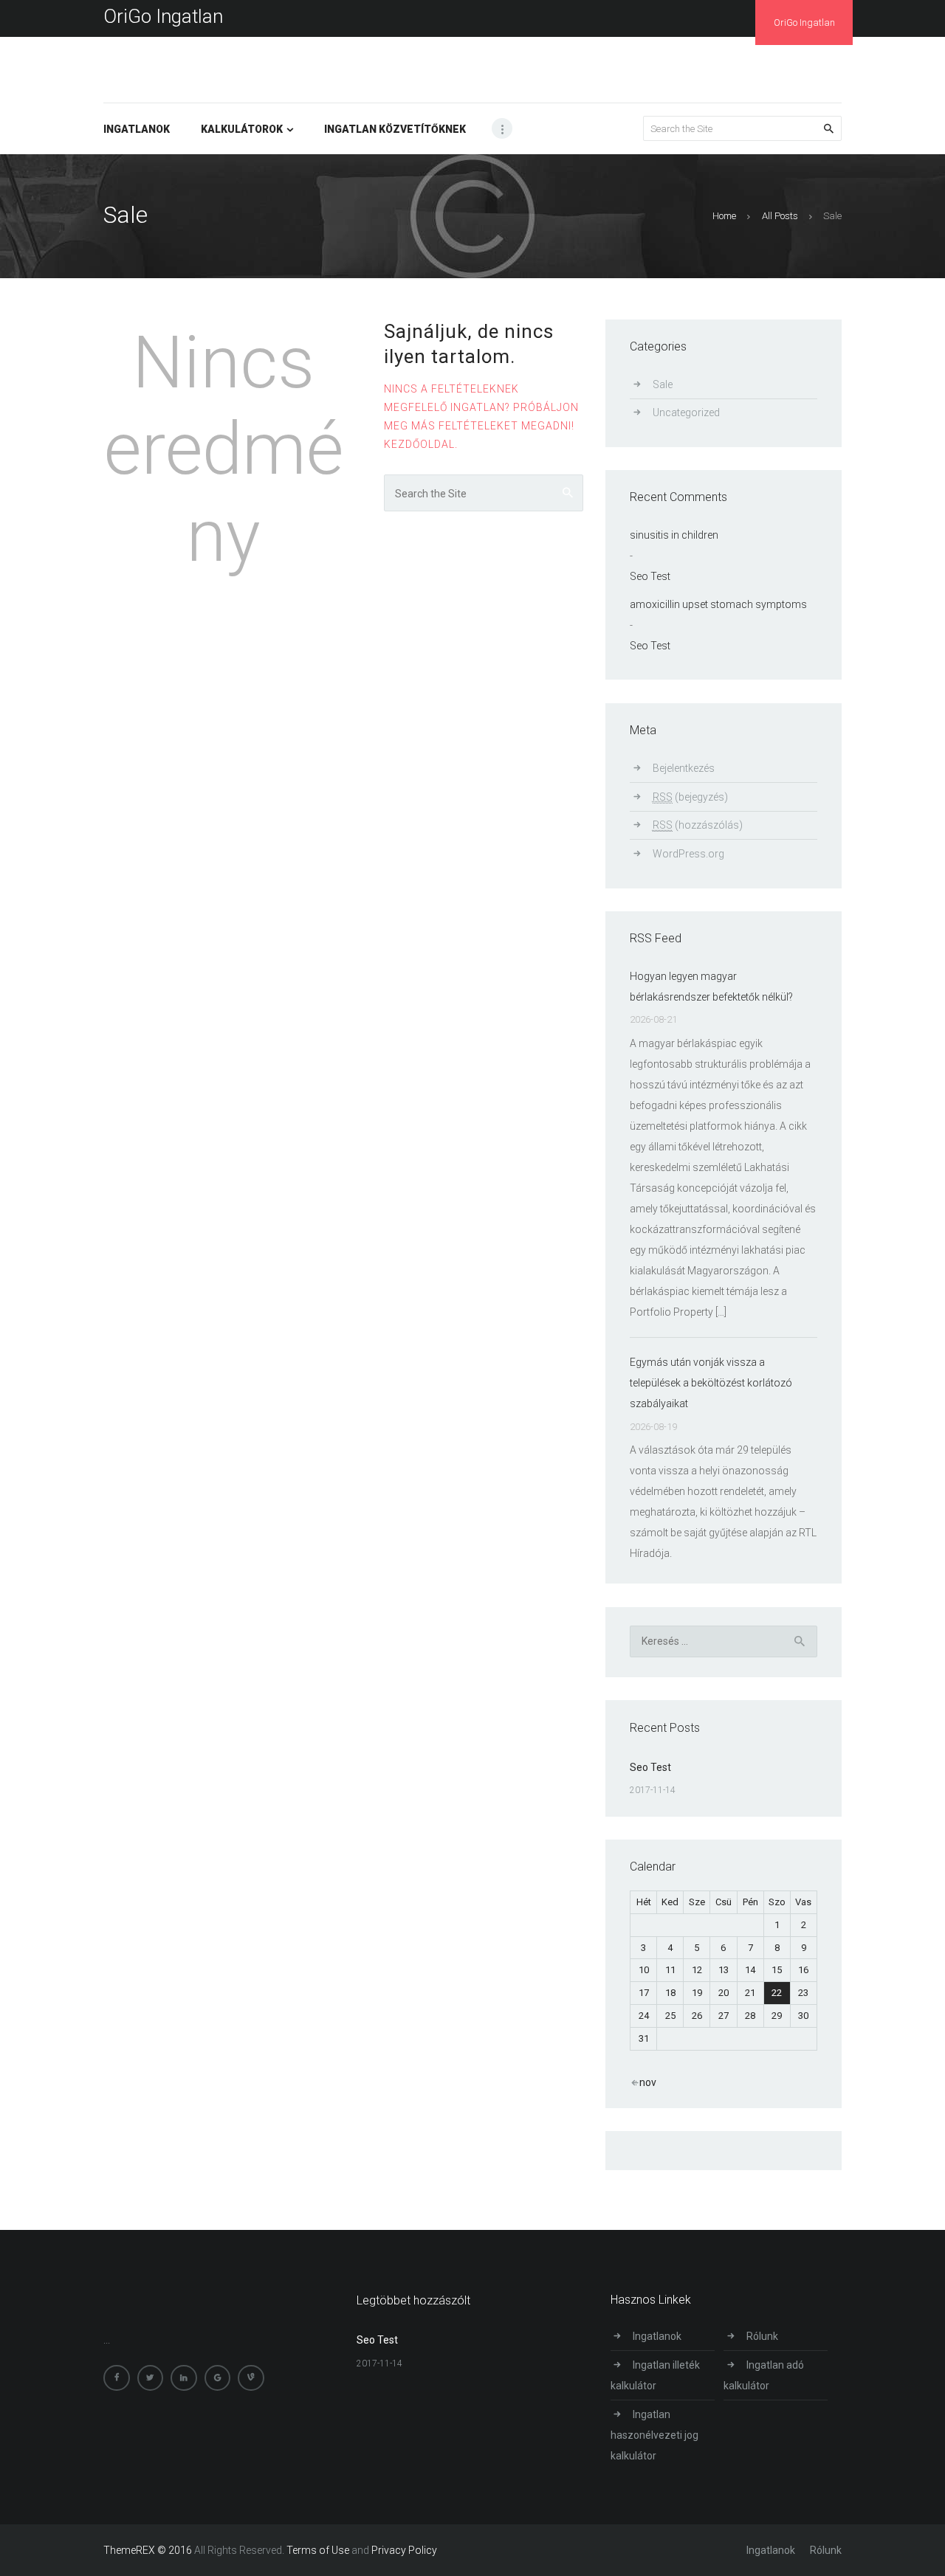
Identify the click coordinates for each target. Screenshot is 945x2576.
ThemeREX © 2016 (148, 2550)
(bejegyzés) (690, 797)
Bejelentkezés (684, 768)
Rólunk (762, 2336)
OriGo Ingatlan (163, 16)
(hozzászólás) (698, 825)
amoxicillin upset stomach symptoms (718, 604)
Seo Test (650, 576)
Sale (663, 384)
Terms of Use (318, 2550)
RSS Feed (656, 938)
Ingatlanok (657, 2336)
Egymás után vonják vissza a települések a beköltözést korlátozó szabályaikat (711, 1383)
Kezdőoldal (419, 444)
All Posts (780, 216)
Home (724, 216)
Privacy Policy (404, 2550)
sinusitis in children (674, 535)
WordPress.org (688, 854)
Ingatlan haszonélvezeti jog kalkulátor (654, 2435)
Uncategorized (686, 412)
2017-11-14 (653, 1790)
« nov (644, 2082)
